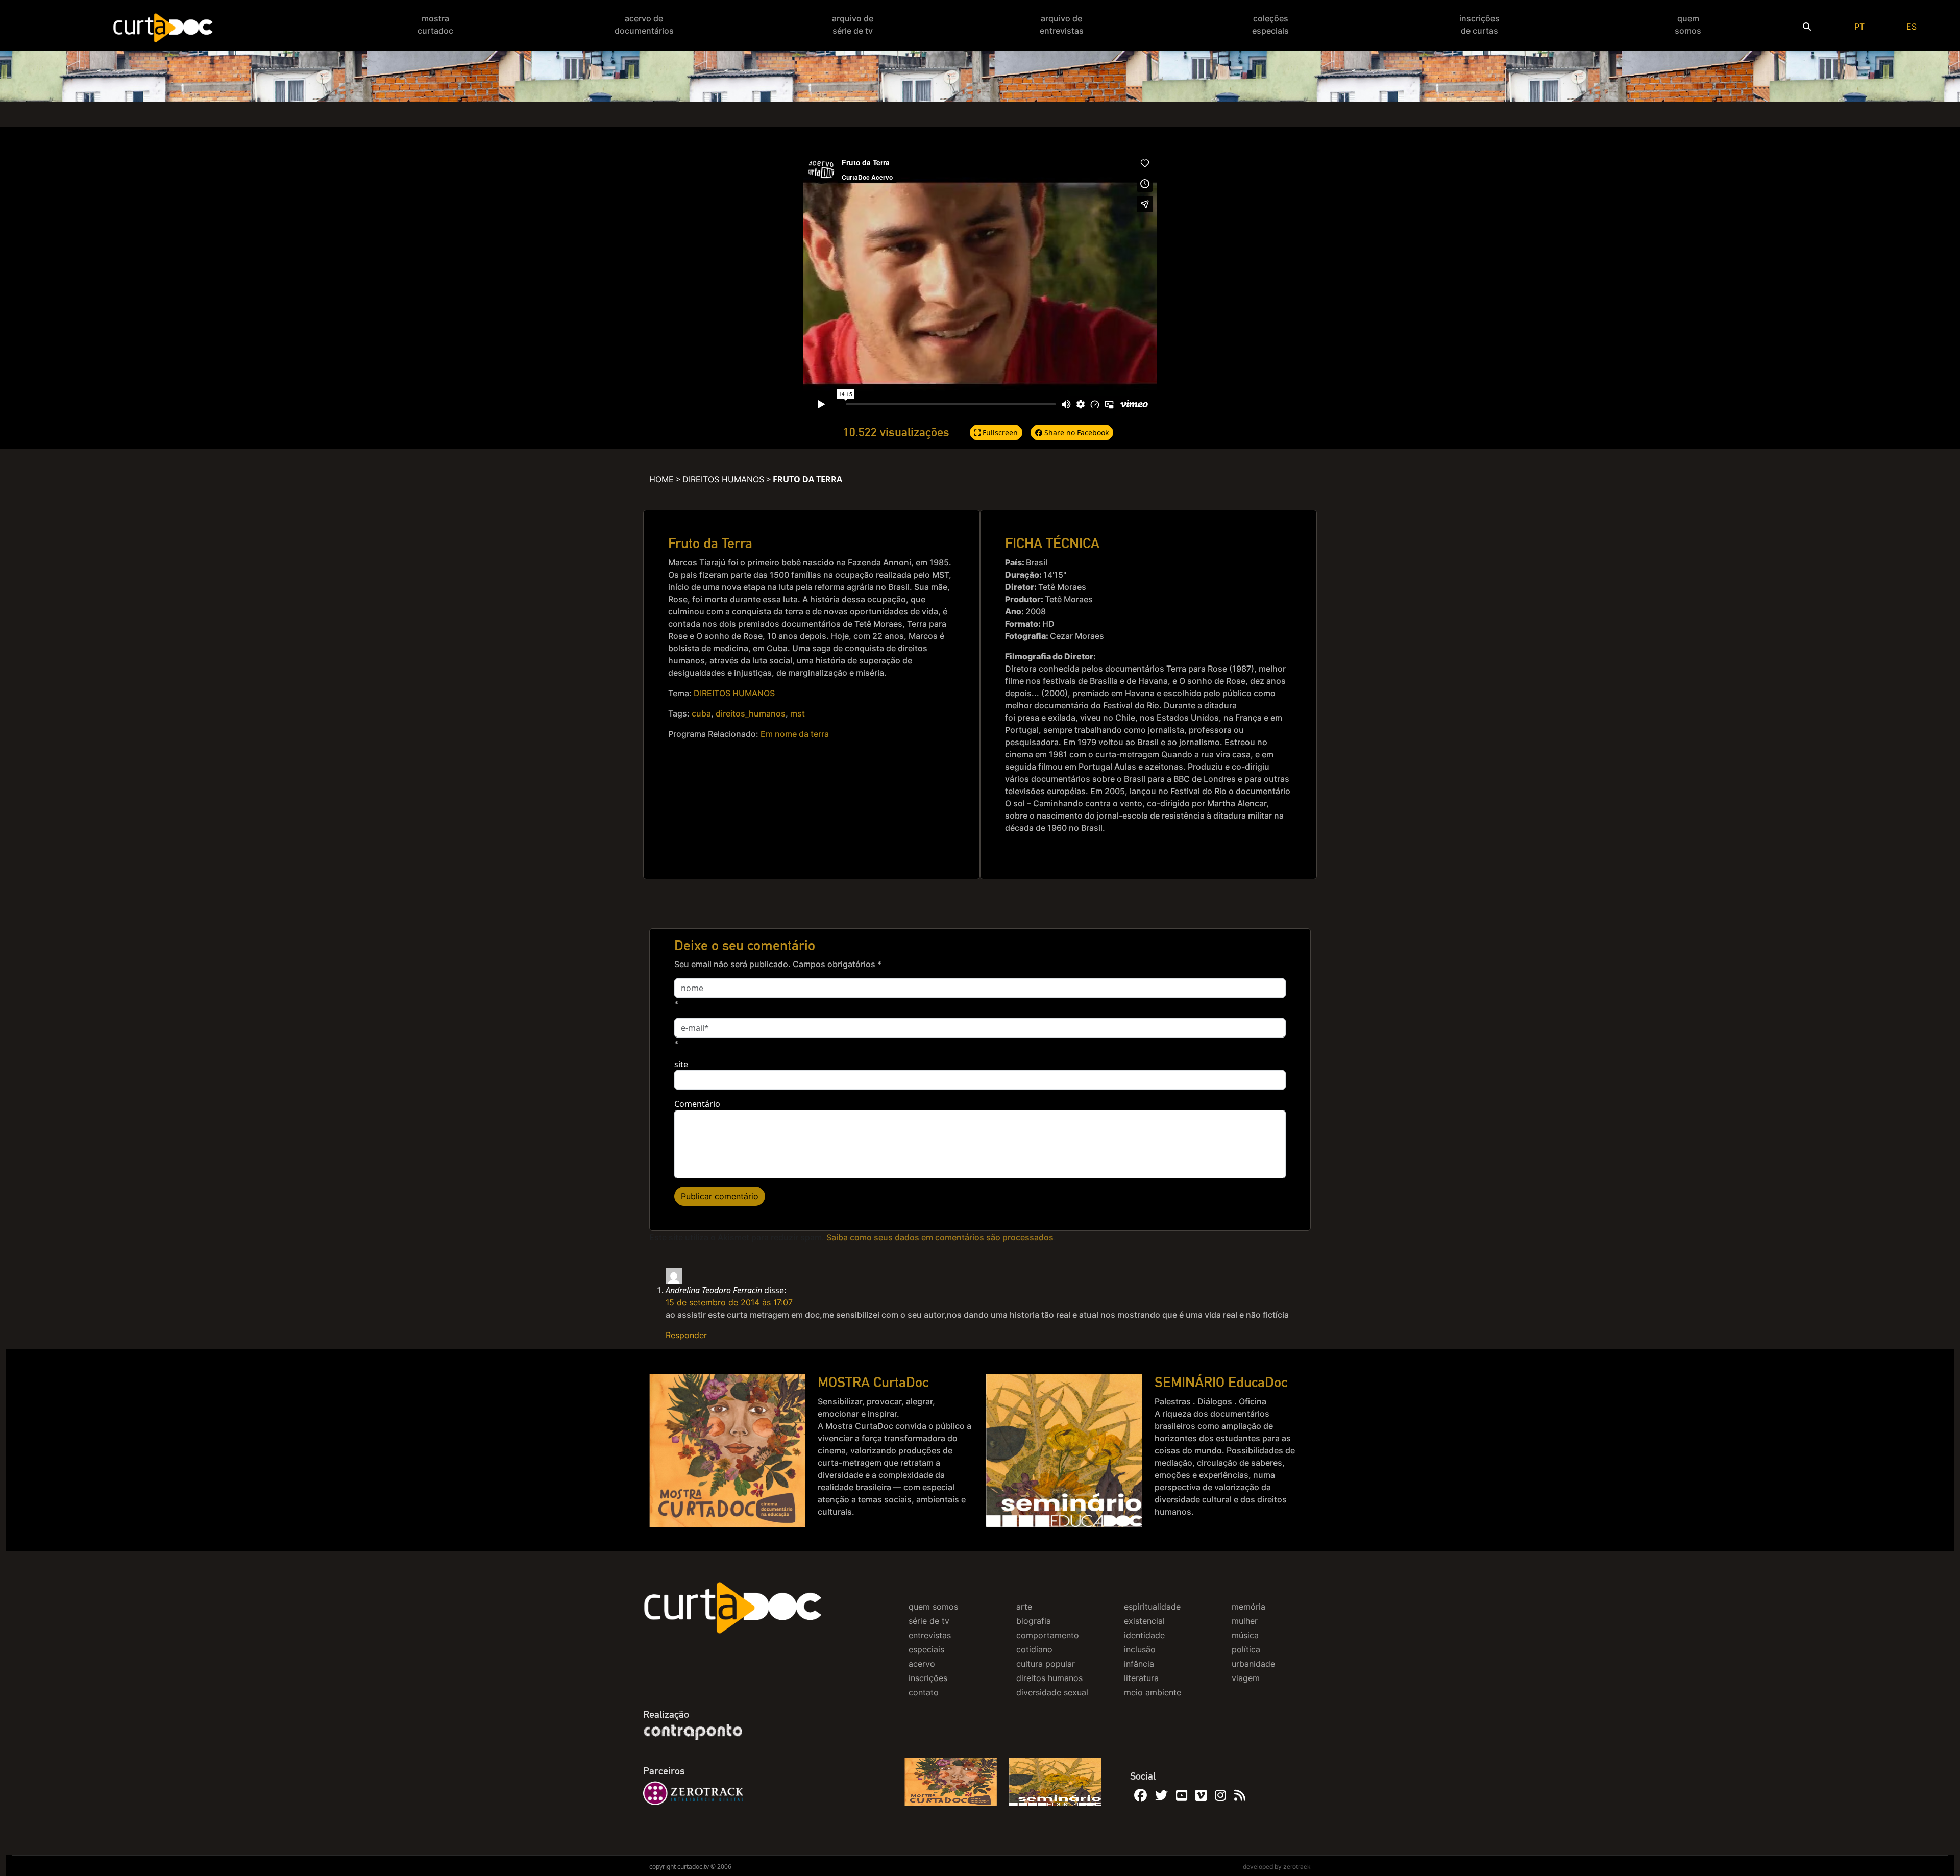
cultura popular (1046, 1664)
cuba (701, 713)
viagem (1246, 1678)
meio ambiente (1153, 1692)
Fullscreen (999, 433)
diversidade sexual (1052, 1692)
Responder (686, 1335)
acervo (922, 1664)
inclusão (1140, 1649)
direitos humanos (1049, 1678)
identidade (1144, 1635)
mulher (1245, 1621)
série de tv (929, 1621)
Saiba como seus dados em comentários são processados (940, 1237)
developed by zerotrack (1277, 1867)
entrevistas (930, 1635)
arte (1024, 1607)
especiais (926, 1649)
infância (1139, 1664)
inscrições (928, 1678)
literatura (1141, 1678)
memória (1248, 1607)
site (681, 1064)
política (1246, 1649)
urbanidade (1253, 1664)
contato (924, 1692)
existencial (1144, 1621)
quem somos (933, 1607)
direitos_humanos (751, 713)
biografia (1034, 1621)
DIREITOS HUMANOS (723, 479)
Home (661, 479)
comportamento (1048, 1635)
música (1245, 1635)
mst (798, 713)
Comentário (697, 1104)
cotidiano (1034, 1649)
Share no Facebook (1075, 433)
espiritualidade (1152, 1607)
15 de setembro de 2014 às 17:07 (729, 1302)
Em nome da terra (795, 734)
